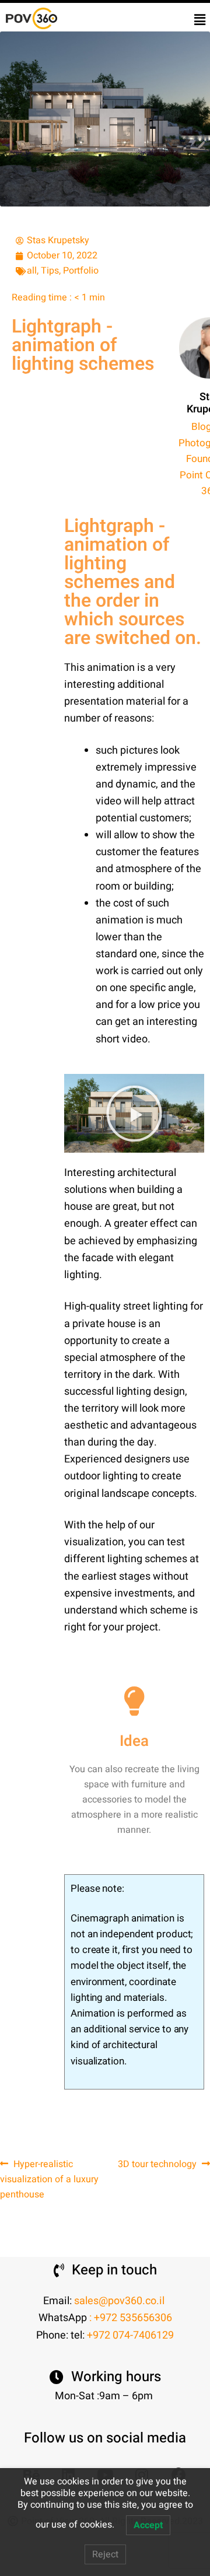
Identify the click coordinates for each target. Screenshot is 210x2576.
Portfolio (81, 271)
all (32, 271)
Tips (50, 271)
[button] (200, 20)
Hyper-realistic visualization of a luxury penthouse (49, 2179)
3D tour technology (157, 2164)
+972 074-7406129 (130, 2335)
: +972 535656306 (131, 2318)
